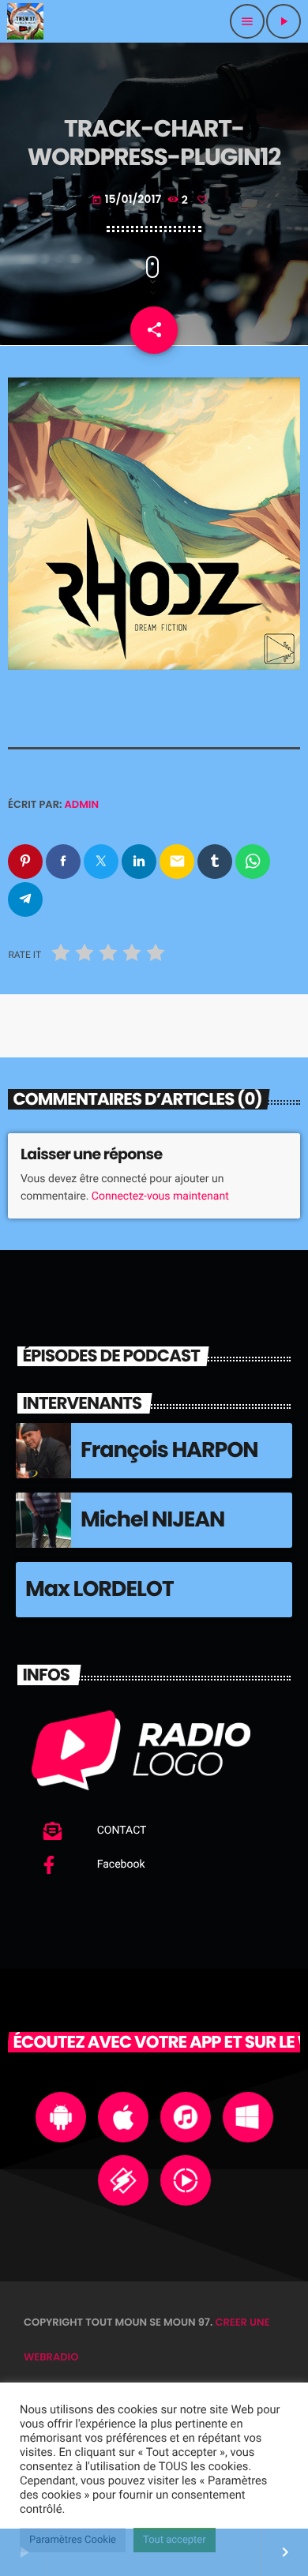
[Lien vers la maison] (25, 21)
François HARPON (169, 1450)
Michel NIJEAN (152, 1520)
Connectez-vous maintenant (160, 1196)
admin (82, 804)
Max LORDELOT (100, 1589)
